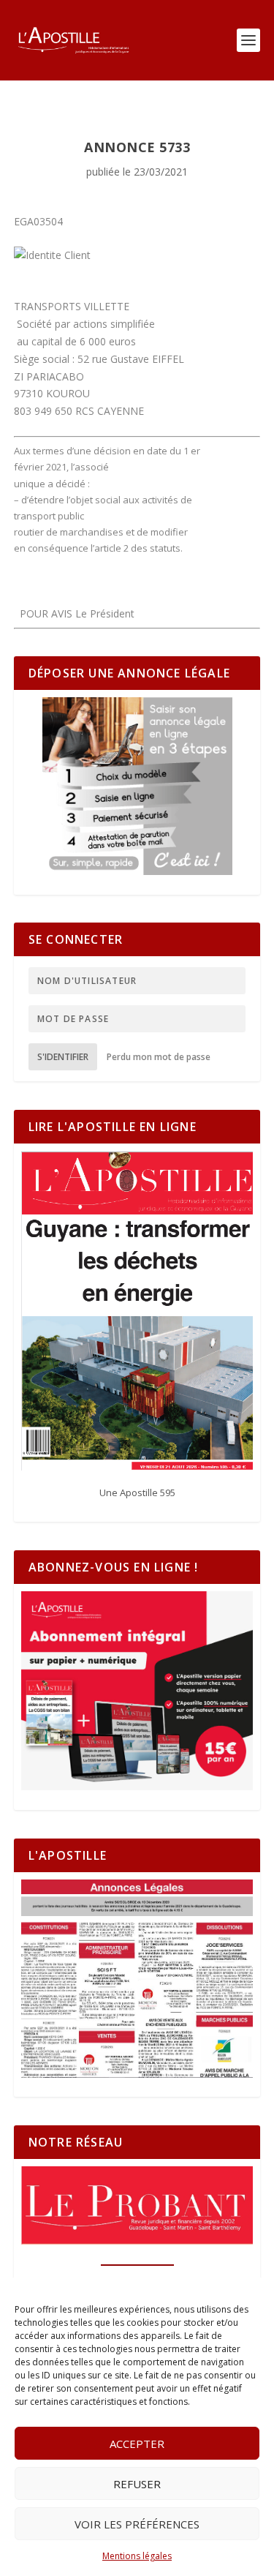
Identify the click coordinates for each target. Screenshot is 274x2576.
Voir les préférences (137, 2524)
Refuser (137, 2484)
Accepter (137, 2444)
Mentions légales (137, 2556)
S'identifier (63, 1057)
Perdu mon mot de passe (159, 1057)
